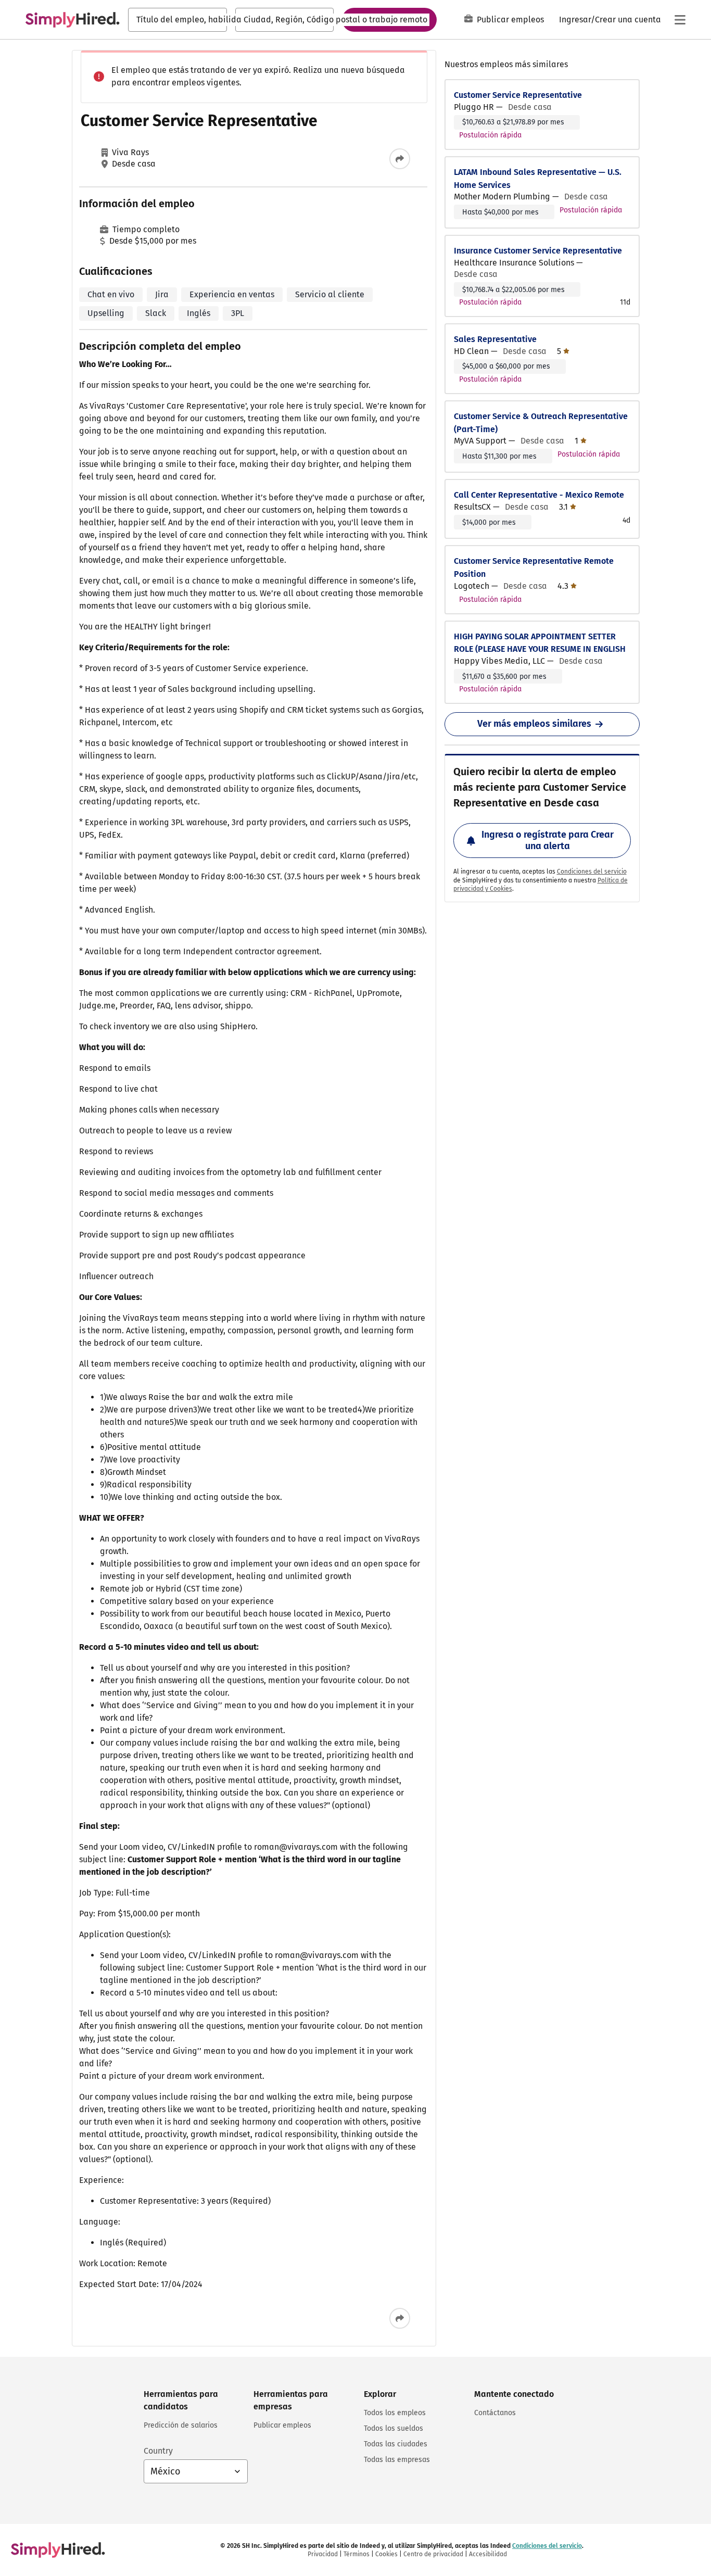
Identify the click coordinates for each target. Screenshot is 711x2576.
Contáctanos (495, 2413)
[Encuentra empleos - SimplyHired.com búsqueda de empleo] (72, 20)
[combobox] (177, 20)
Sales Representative (495, 339)
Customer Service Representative (518, 95)
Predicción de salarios (181, 2425)
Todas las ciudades (396, 2444)
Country (158, 2451)
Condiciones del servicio (592, 872)
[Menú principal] (680, 20)
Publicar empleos (510, 20)
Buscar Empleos (389, 19)
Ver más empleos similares (534, 724)
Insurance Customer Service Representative (538, 251)
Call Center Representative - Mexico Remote (539, 495)
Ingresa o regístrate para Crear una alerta (548, 840)
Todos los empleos (395, 2413)
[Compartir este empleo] (400, 159)
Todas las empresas (397, 2460)
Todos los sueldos (393, 2428)
